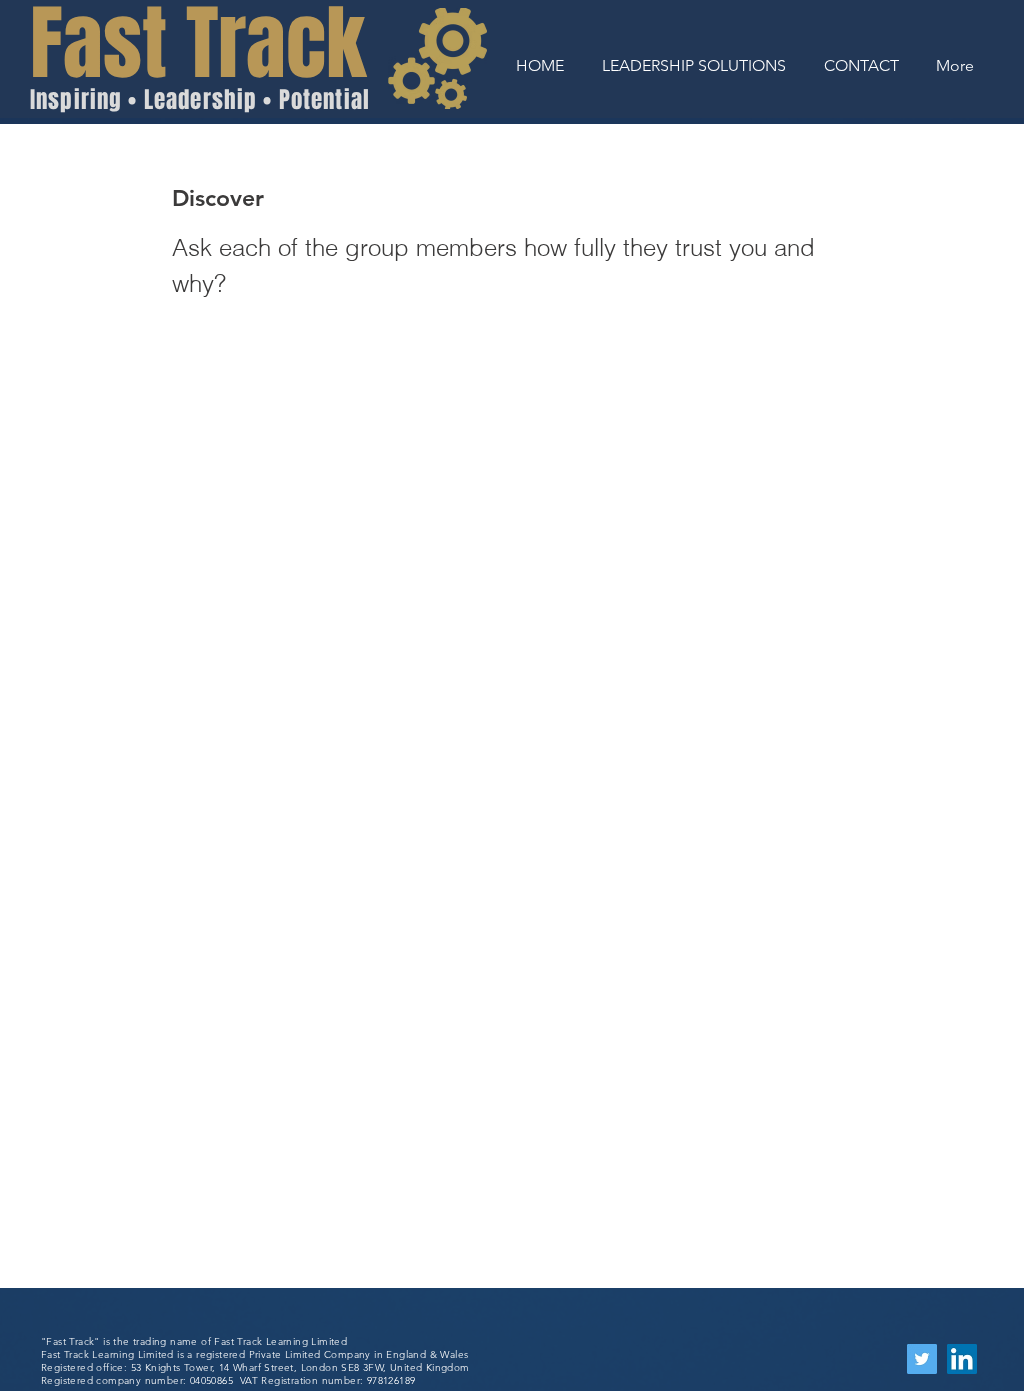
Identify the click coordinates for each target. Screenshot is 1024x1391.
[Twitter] (922, 1359)
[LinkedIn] (962, 1359)
